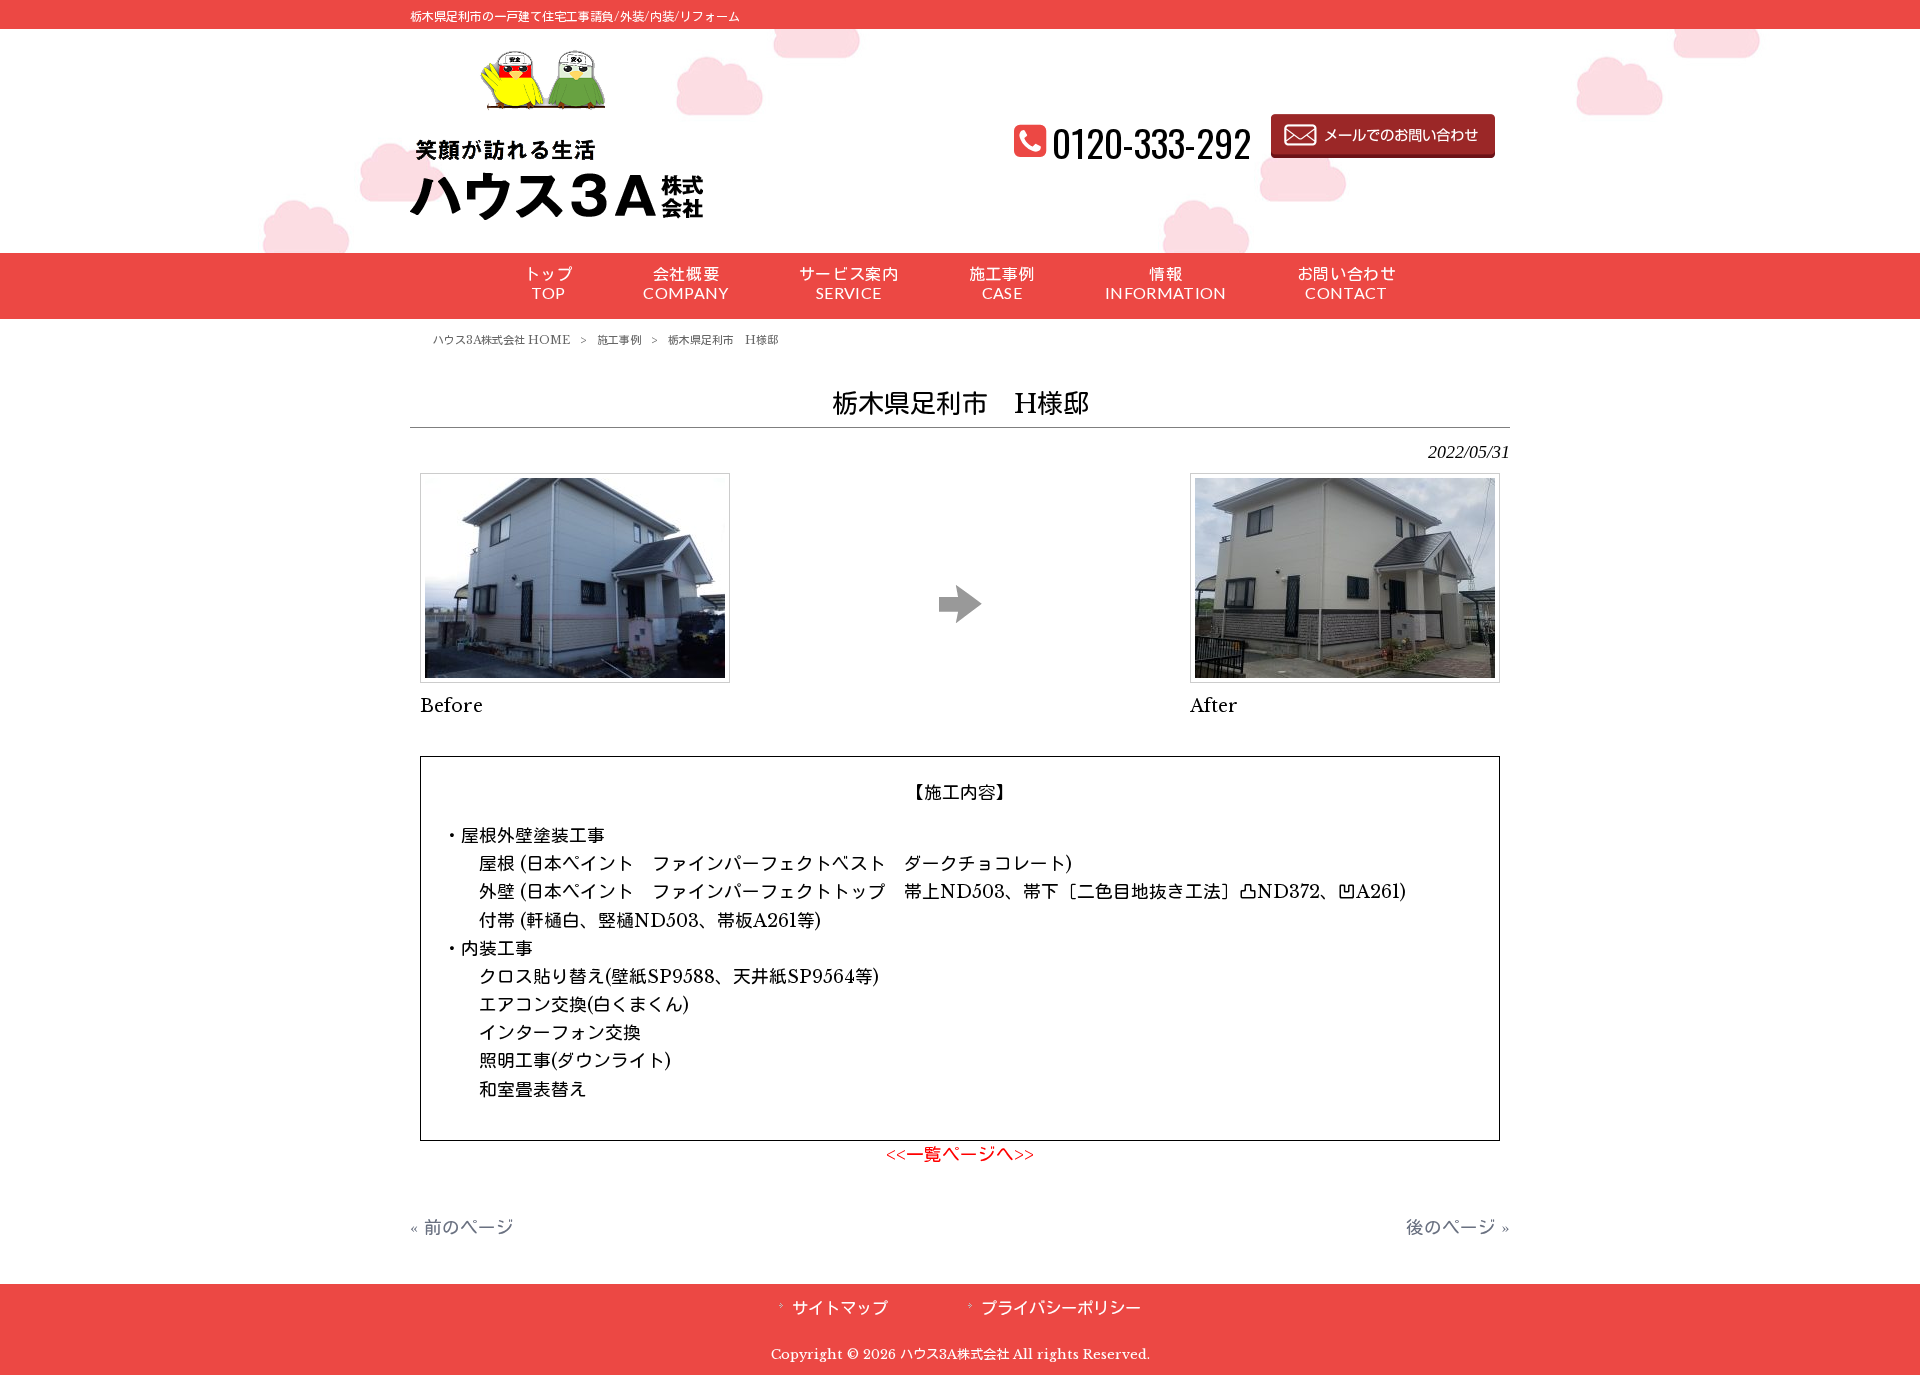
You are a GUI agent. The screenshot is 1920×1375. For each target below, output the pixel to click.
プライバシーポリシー (1061, 1308)
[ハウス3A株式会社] (556, 220)
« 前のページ (462, 1228)
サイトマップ (840, 1308)
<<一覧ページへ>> (960, 1155)
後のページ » (1458, 1228)
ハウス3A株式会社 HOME (501, 340)
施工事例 (619, 340)
